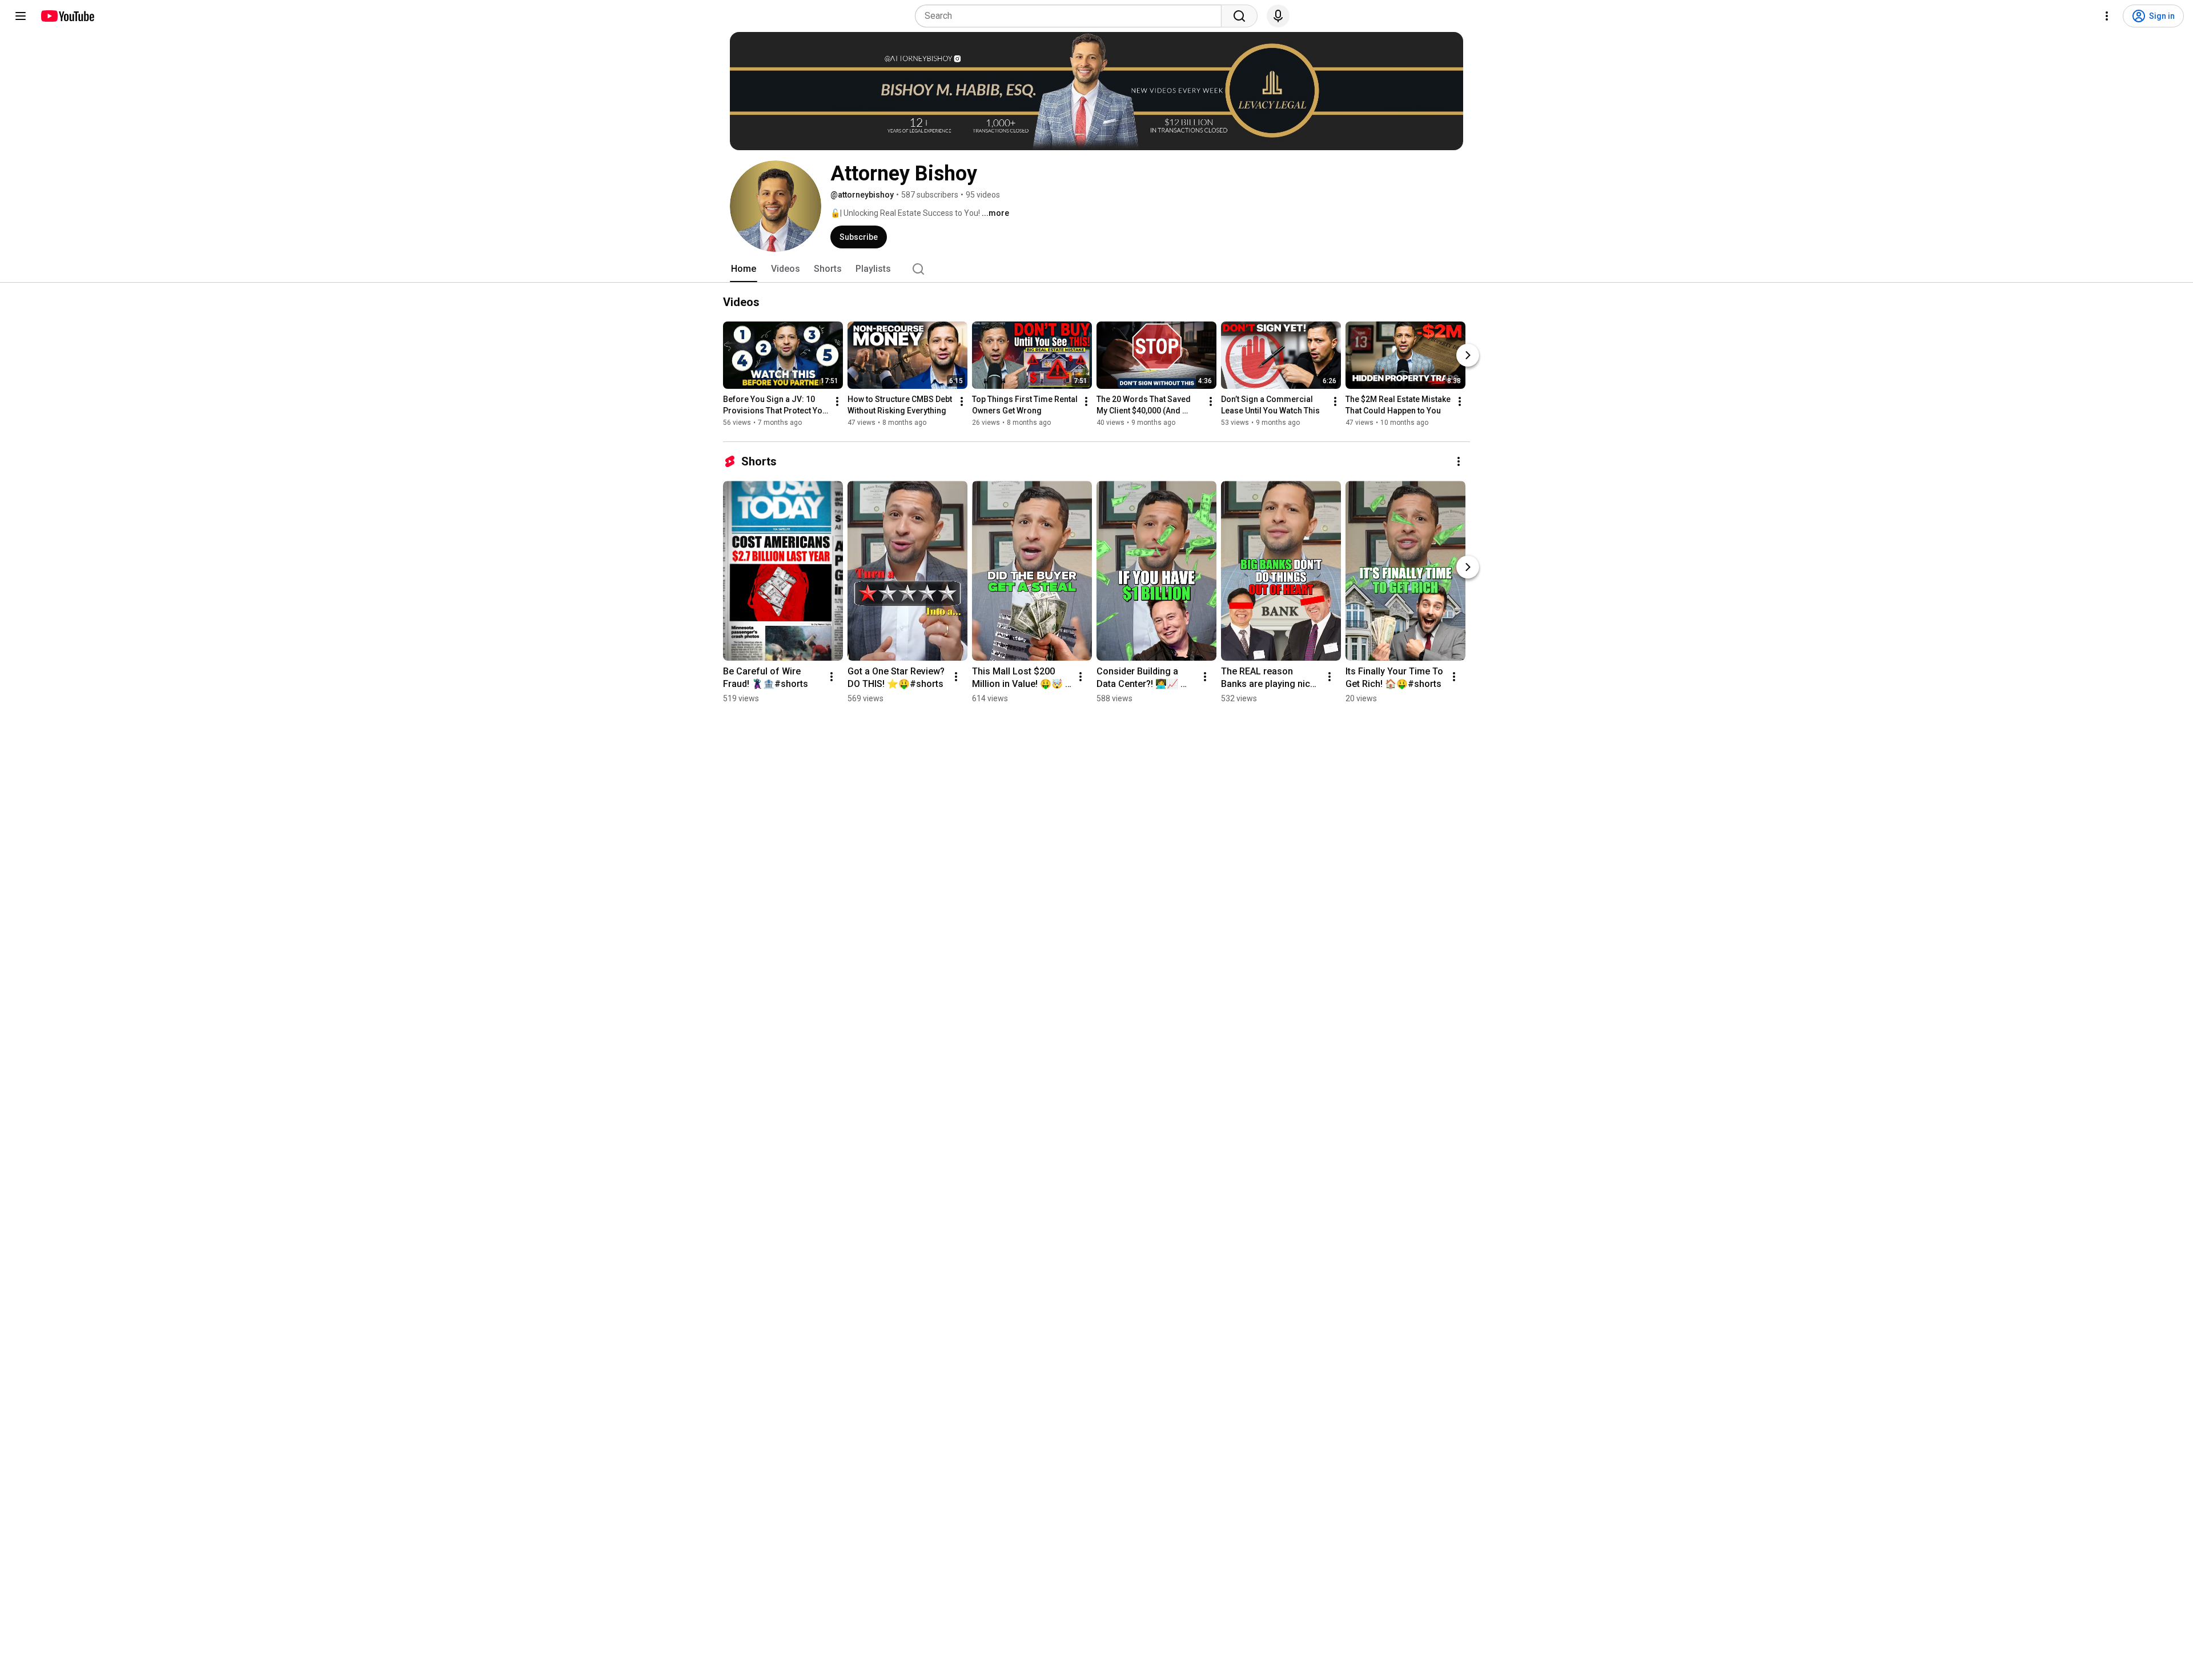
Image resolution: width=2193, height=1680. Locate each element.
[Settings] (2107, 16)
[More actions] (837, 401)
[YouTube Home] (67, 16)
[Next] (1468, 355)
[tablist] (1096, 269)
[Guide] (21, 16)
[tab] (744, 269)
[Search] (1239, 16)
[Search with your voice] (1278, 16)
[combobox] (1072, 16)
